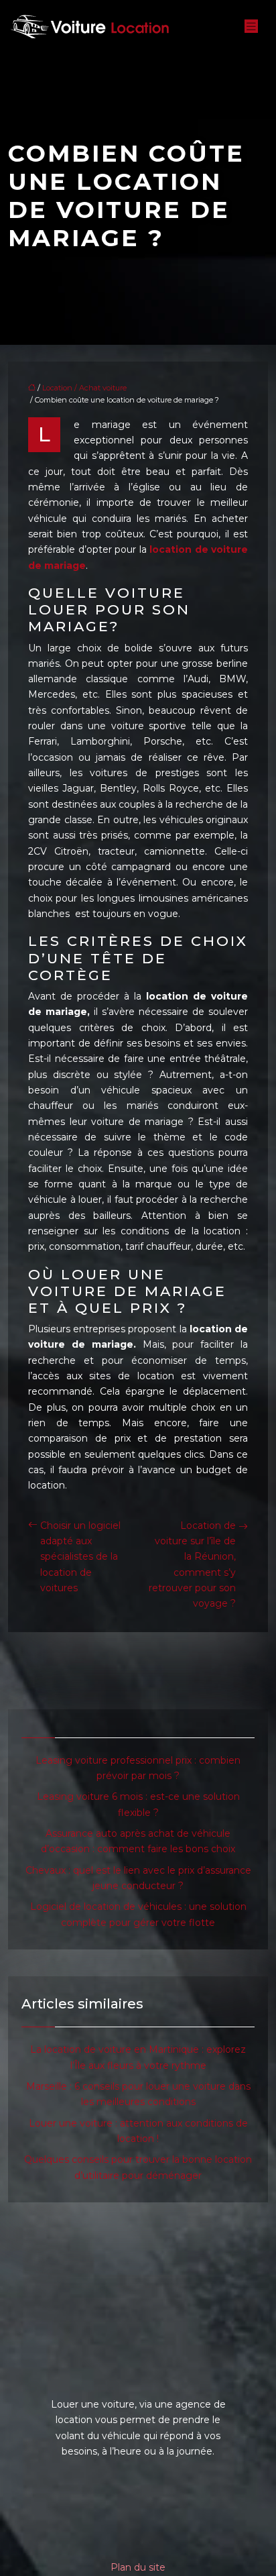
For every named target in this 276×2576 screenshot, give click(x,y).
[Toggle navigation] (251, 26)
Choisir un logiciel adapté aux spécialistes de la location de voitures (80, 1557)
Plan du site (138, 2567)
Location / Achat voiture (84, 388)
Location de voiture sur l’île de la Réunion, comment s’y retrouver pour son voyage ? (192, 1565)
